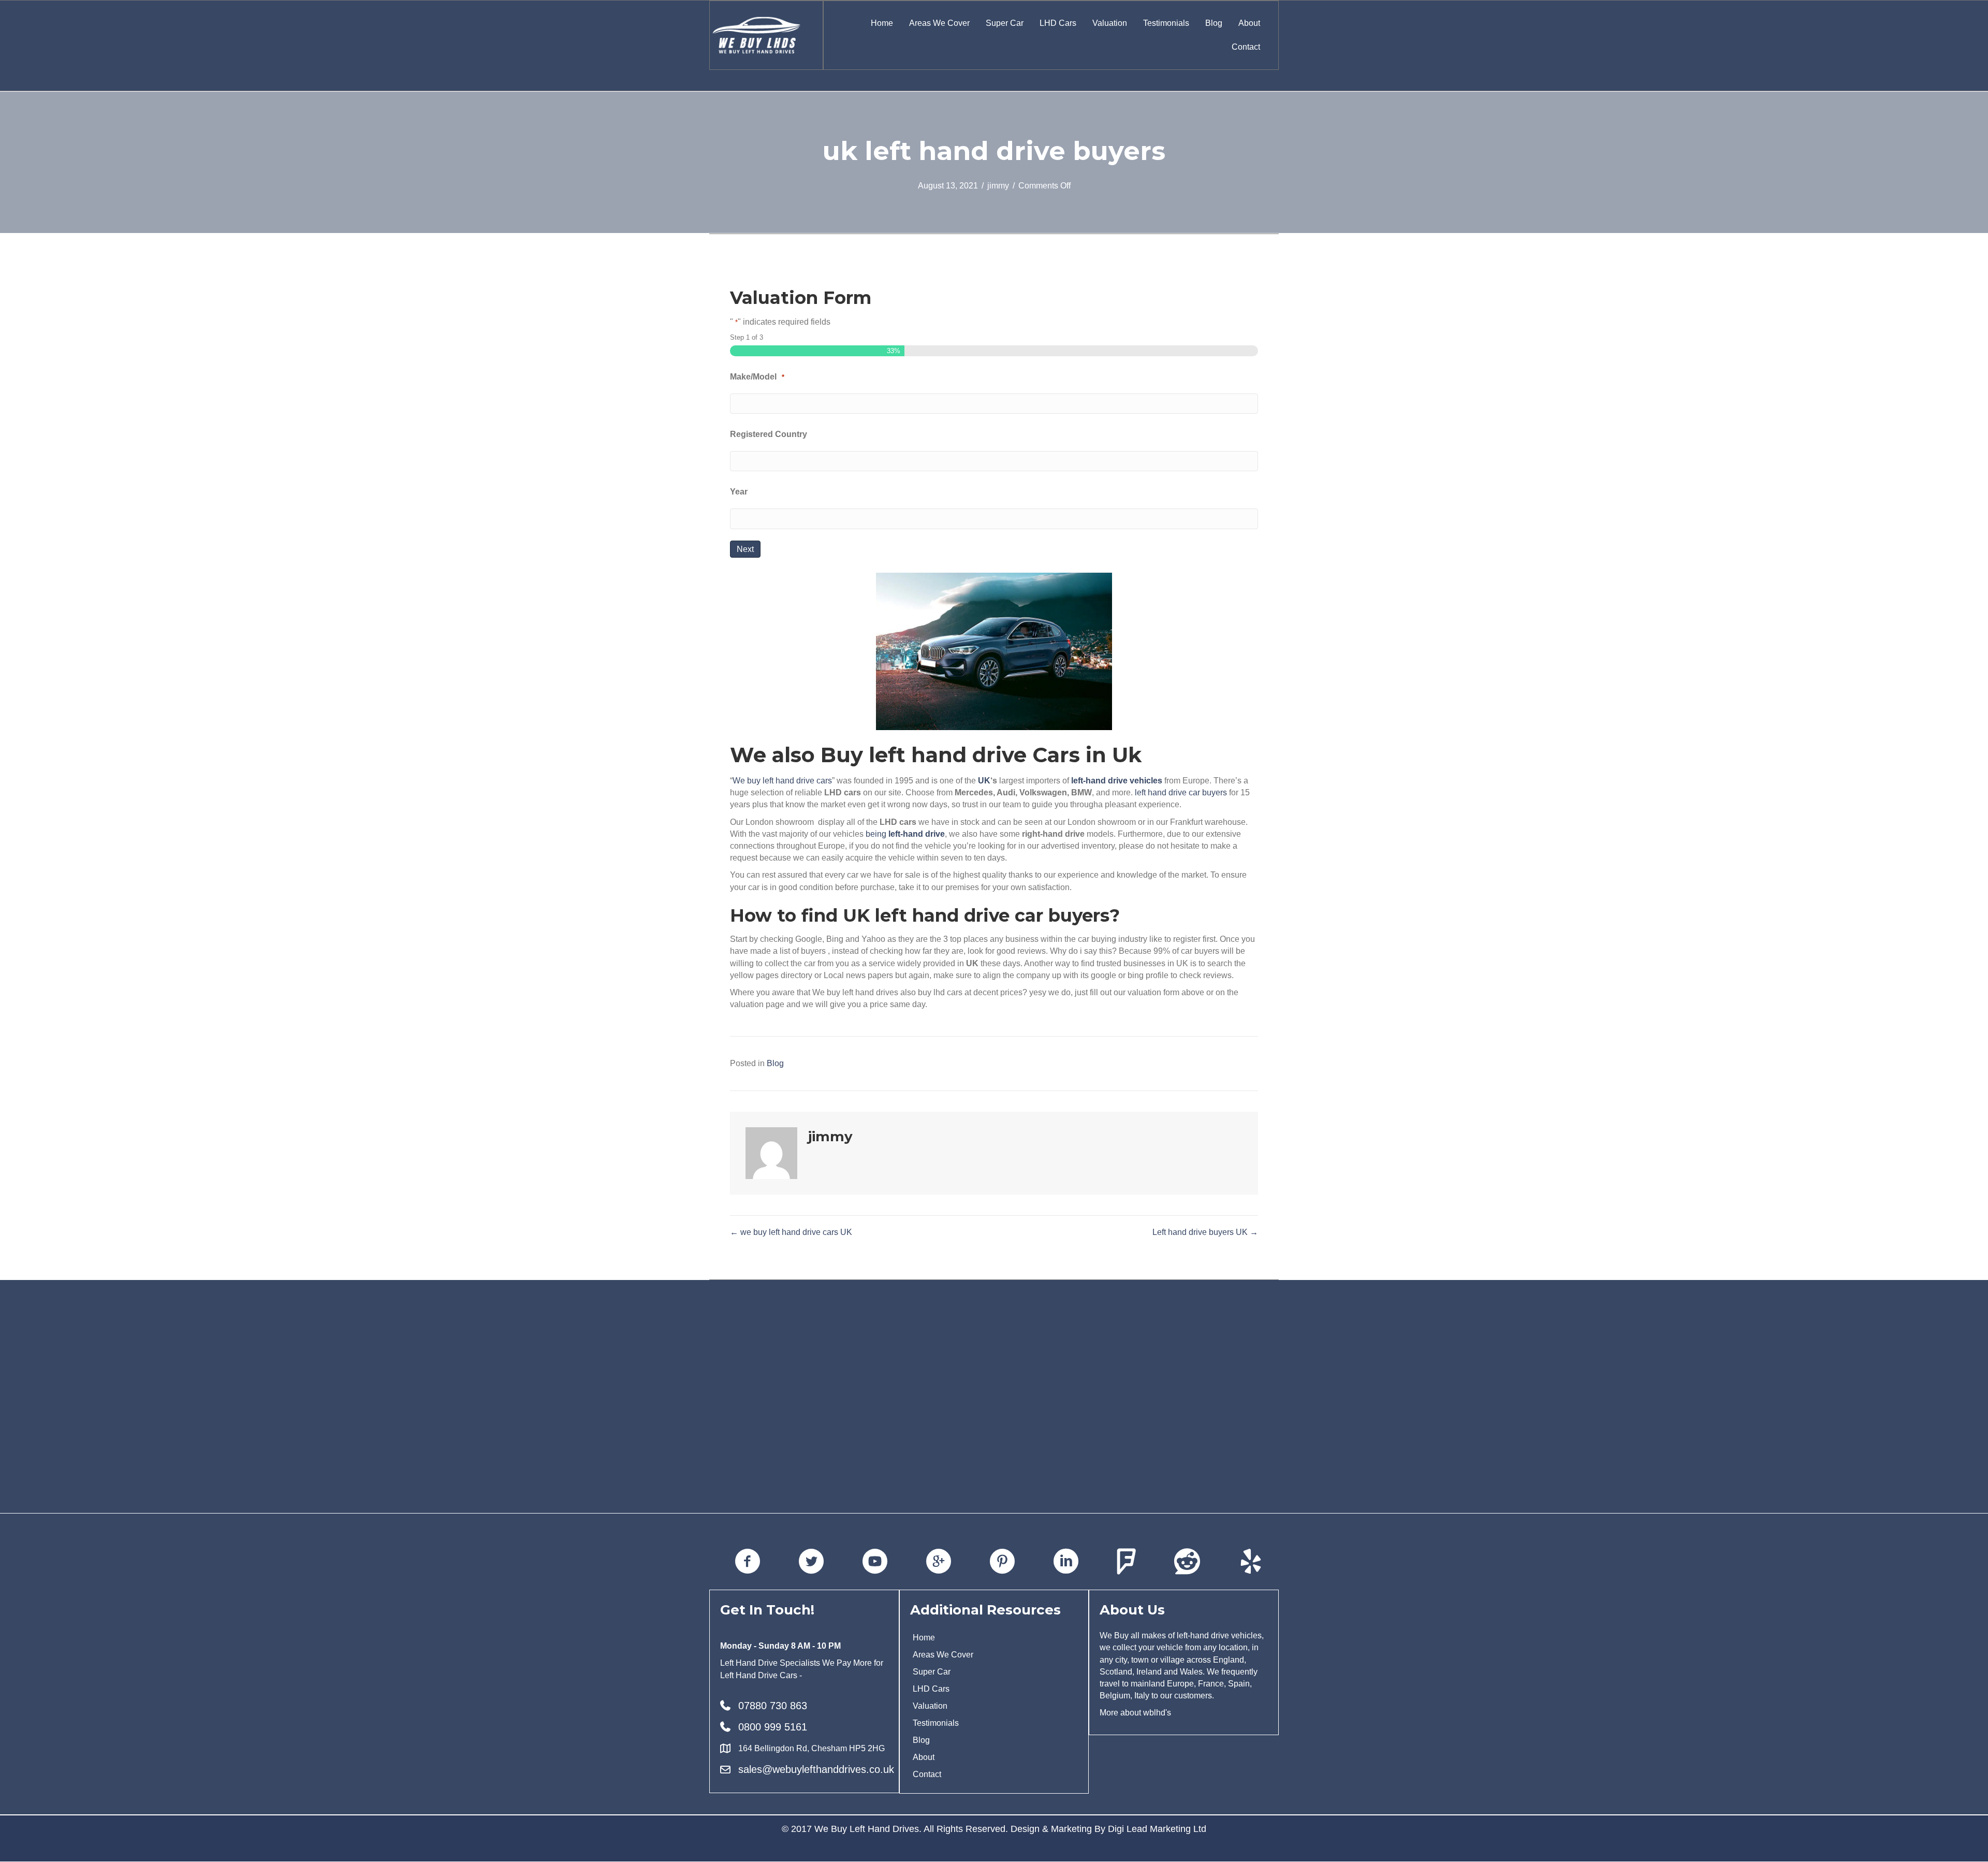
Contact (1246, 47)
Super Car (1005, 23)
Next (745, 549)
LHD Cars (1058, 23)
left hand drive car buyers (1181, 792)
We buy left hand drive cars (782, 781)
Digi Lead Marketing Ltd (1157, 1829)
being (905, 834)
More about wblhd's (1135, 1713)
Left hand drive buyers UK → (1205, 1232)
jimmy (998, 186)
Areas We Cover (939, 23)
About (1249, 23)
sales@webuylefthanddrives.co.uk (816, 1769)
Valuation (1110, 23)
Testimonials (1166, 23)
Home (882, 23)
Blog (1214, 23)
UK (984, 781)
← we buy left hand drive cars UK (791, 1232)
